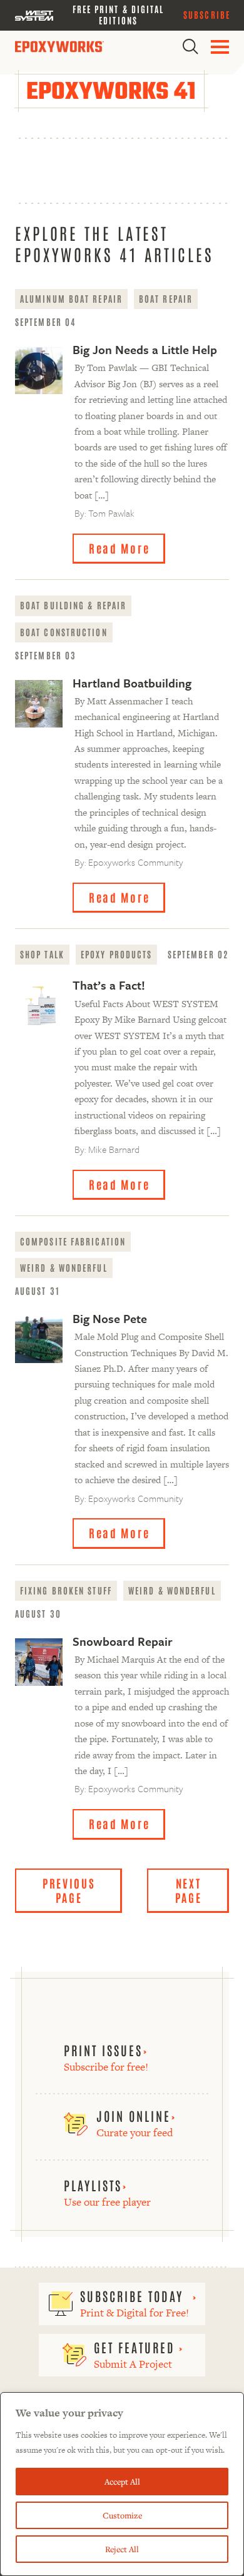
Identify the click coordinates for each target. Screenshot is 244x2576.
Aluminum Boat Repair (71, 298)
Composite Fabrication (73, 1241)
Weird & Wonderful (64, 1267)
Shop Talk (42, 954)
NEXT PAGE (189, 1890)
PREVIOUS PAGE (69, 1890)
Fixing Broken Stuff (66, 1590)
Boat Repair (166, 298)
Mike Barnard (114, 1149)
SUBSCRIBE (207, 14)
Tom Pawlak (111, 513)
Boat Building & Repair (73, 605)
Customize (122, 2515)
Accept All (122, 2482)
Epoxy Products (116, 954)
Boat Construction (64, 632)
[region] (122, 2484)
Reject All (122, 2549)
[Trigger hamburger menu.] (220, 47)
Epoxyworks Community (136, 862)
